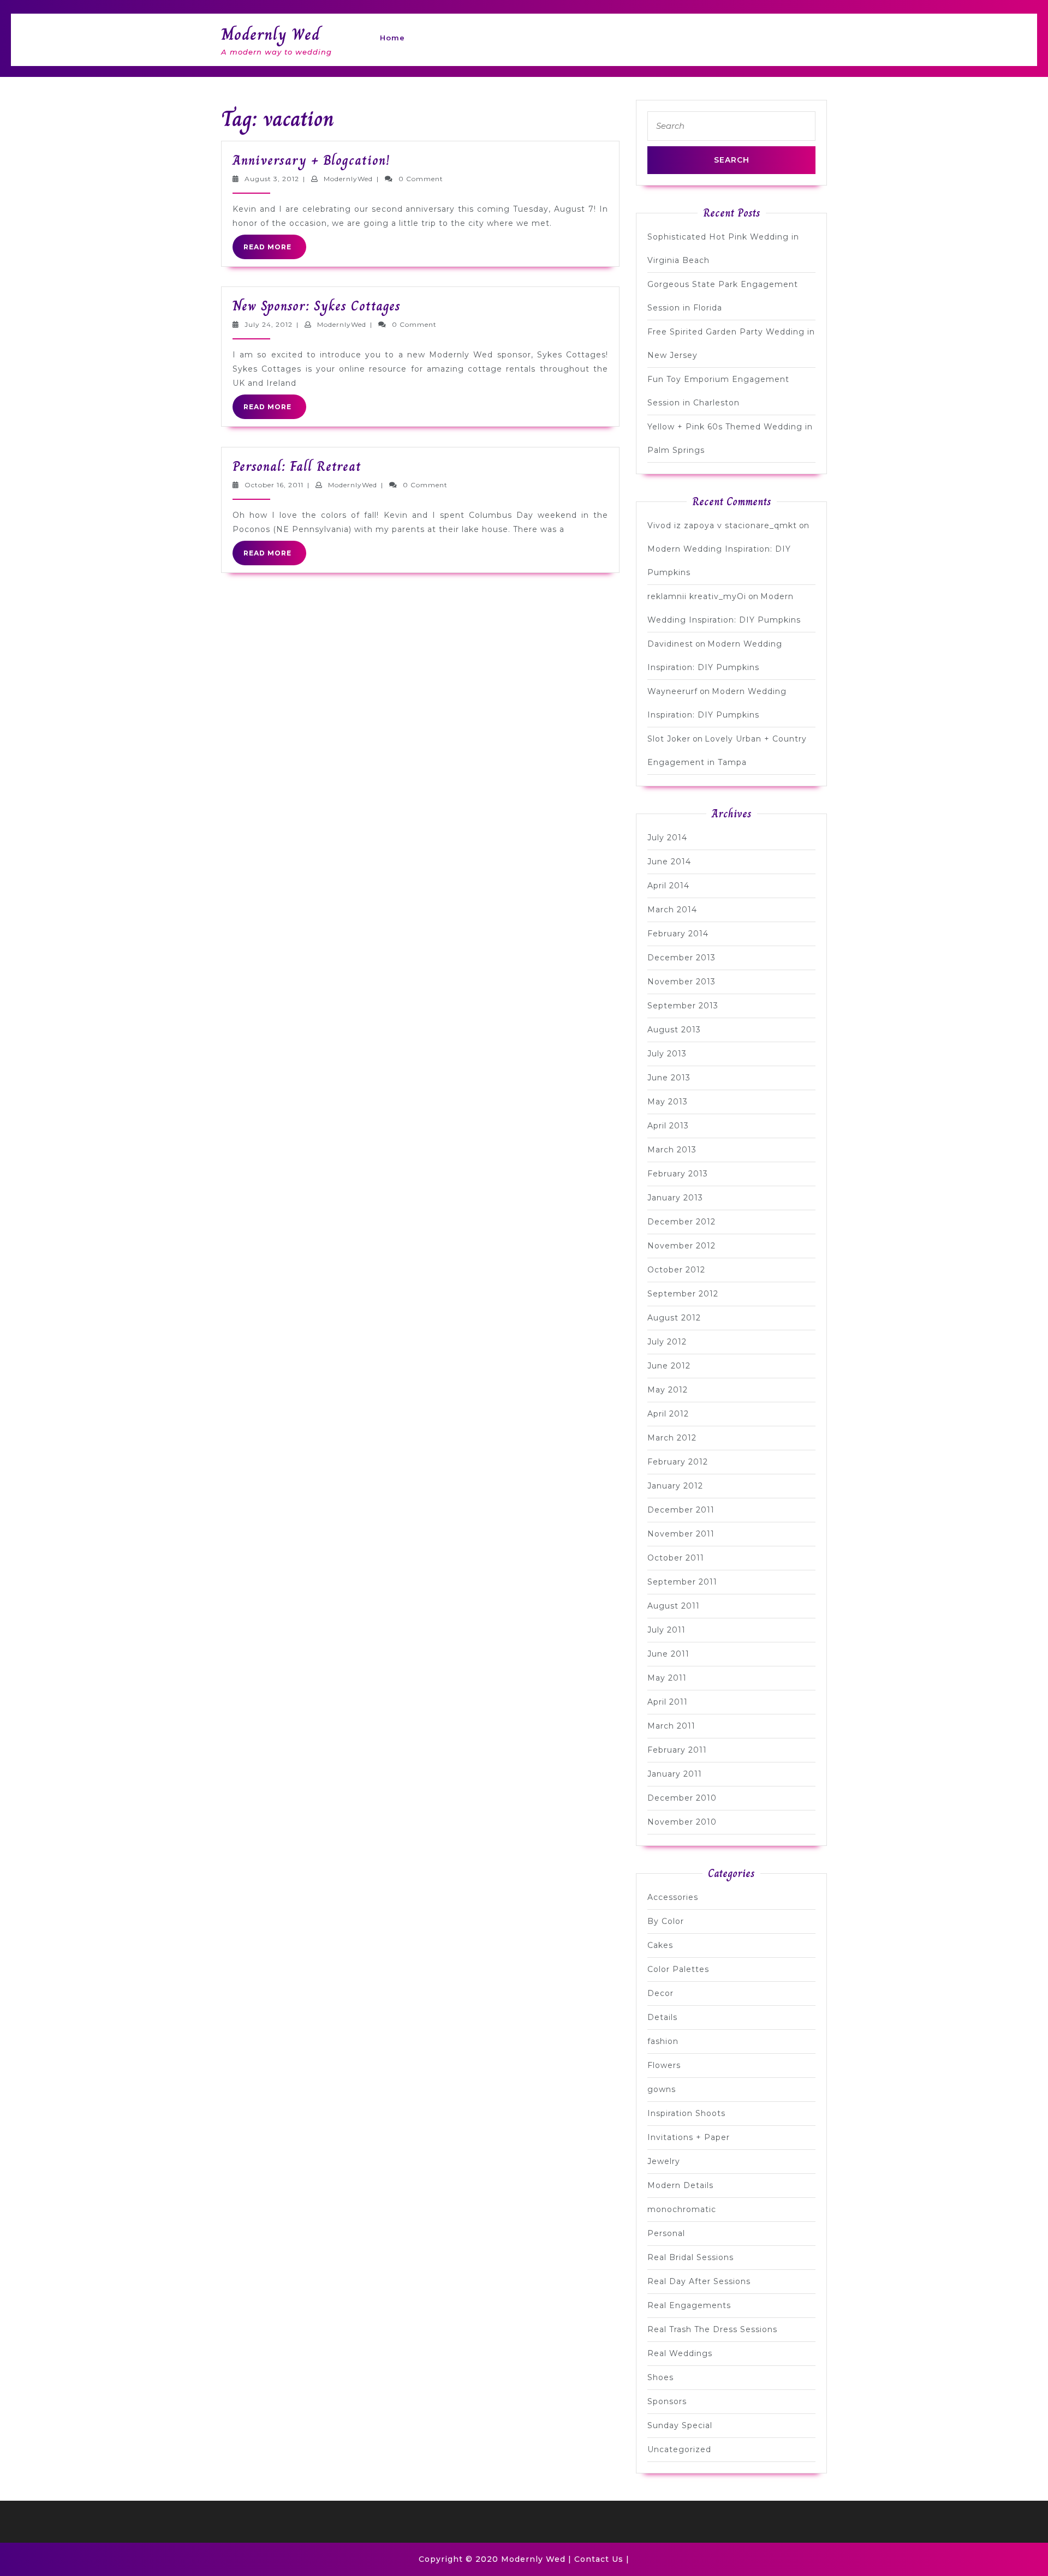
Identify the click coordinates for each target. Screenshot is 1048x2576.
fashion (663, 2041)
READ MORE (275, 250)
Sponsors (667, 2401)
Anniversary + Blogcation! (311, 160)
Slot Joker (669, 739)
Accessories (673, 1897)
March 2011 (671, 1726)
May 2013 (668, 1102)
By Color (666, 1921)
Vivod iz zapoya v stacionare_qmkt (722, 525)
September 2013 (683, 1006)
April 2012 (668, 1414)
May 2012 (668, 1390)
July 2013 (667, 1054)
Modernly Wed (270, 34)
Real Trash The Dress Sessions (712, 2329)
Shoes (660, 2377)
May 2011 (667, 1678)
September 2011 (682, 1582)
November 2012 (681, 1246)
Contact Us (599, 2559)
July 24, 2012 (269, 324)
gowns (662, 2089)
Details (662, 2017)
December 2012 (681, 1222)
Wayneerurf (672, 691)
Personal (666, 2233)
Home (392, 38)
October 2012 (676, 1270)
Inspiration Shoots (686, 2113)
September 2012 (683, 1294)
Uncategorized (679, 2449)
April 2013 (668, 1126)
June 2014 (669, 862)
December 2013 (681, 958)
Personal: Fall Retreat (297, 466)
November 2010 (682, 1822)
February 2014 (678, 934)
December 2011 (681, 1510)
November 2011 (681, 1534)
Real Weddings (680, 2353)
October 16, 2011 (274, 485)
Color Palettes (678, 1969)
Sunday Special (680, 2425)
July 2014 (667, 838)
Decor (660, 1993)
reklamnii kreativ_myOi (697, 596)
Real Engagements (689, 2305)
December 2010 (682, 1798)
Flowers (664, 2065)
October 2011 (676, 1558)
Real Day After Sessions (699, 2281)
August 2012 (674, 1318)
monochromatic (682, 2209)
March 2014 (672, 910)
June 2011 (668, 1654)
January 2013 (675, 1198)
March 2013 (672, 1150)
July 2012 (667, 1342)
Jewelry (664, 2161)
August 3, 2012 (272, 179)
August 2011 (674, 1606)
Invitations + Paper (689, 2137)
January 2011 (675, 1774)
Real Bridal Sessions (690, 2257)
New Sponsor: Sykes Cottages (317, 306)
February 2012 (678, 1462)
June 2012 (669, 1366)
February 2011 (677, 1750)
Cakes (660, 1945)
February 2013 (678, 1174)
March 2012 (672, 1438)
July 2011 (666, 1630)
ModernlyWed (348, 179)
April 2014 (668, 886)
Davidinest (670, 644)
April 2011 (668, 1702)
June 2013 (669, 1078)
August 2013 (674, 1030)
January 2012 (675, 1486)
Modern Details (680, 2185)
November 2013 (681, 982)
